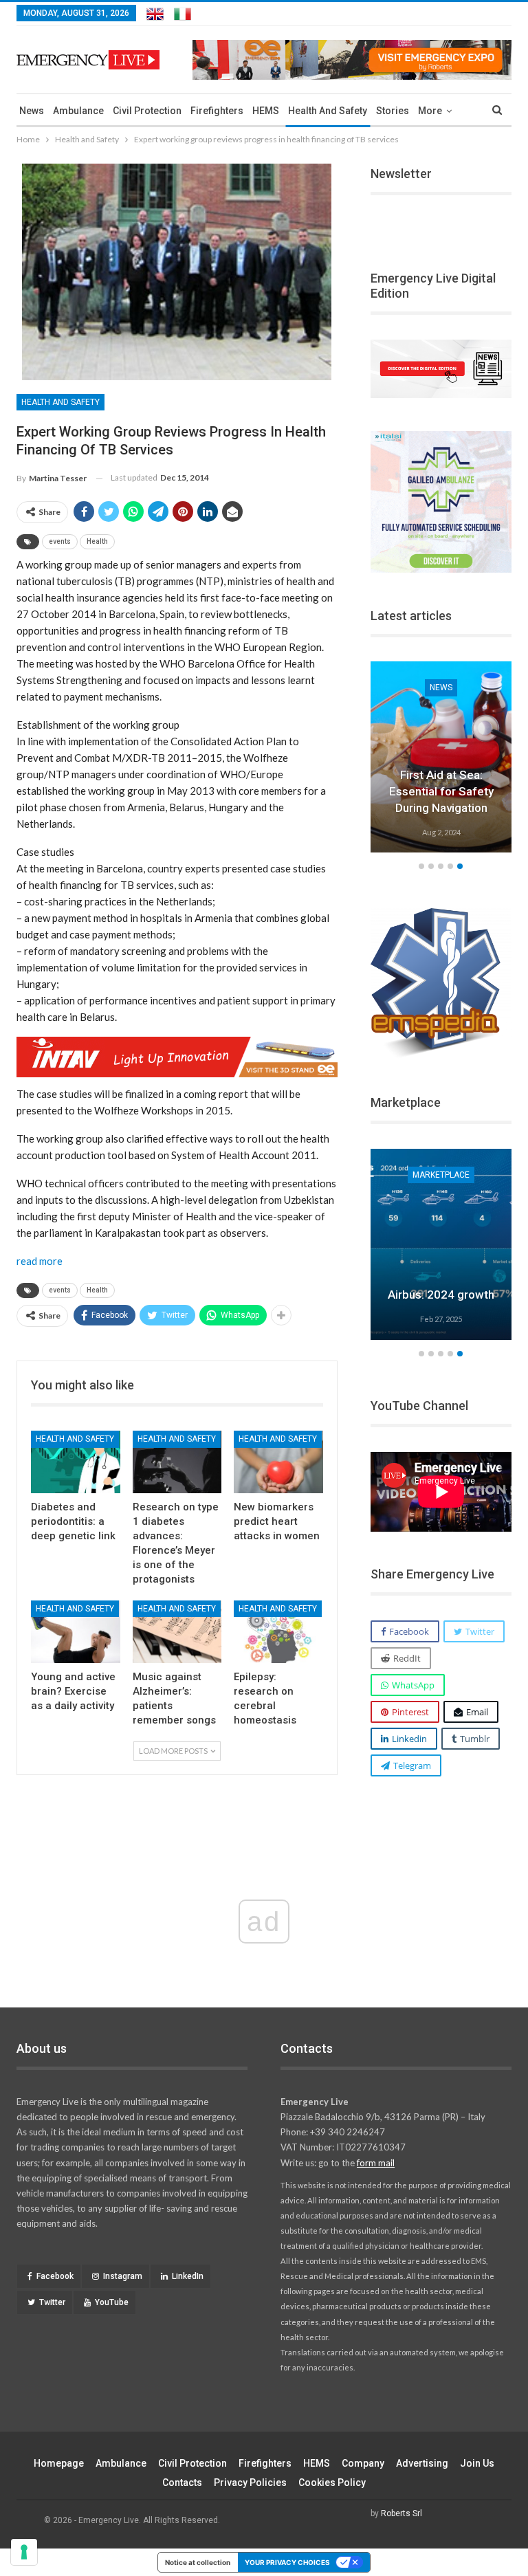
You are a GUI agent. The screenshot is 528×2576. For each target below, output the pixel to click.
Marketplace (441, 1175)
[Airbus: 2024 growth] (441, 1244)
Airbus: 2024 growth (441, 1295)
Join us (477, 2463)
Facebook (55, 2276)
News (32, 111)
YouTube (112, 2302)
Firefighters (217, 111)
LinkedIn (188, 2276)
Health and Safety (328, 111)
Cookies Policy (332, 2483)
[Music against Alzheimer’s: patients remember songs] (177, 1632)
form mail (376, 2163)
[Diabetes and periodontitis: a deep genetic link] (76, 1462)
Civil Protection (147, 111)
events (60, 541)
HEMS (266, 111)
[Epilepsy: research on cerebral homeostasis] (278, 1632)
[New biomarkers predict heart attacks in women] (278, 1462)
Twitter (52, 2302)
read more (40, 1261)
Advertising (422, 2463)
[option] (441, 1246)
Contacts (182, 2483)
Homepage (59, 2463)
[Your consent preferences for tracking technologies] (24, 2552)
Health (97, 541)
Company (363, 2463)
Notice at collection (198, 2562)
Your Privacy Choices (287, 2562)
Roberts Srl (401, 2513)
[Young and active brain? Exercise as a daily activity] (76, 1632)
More (430, 111)
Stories (393, 111)
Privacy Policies (250, 2483)
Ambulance (78, 111)
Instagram (123, 2276)
